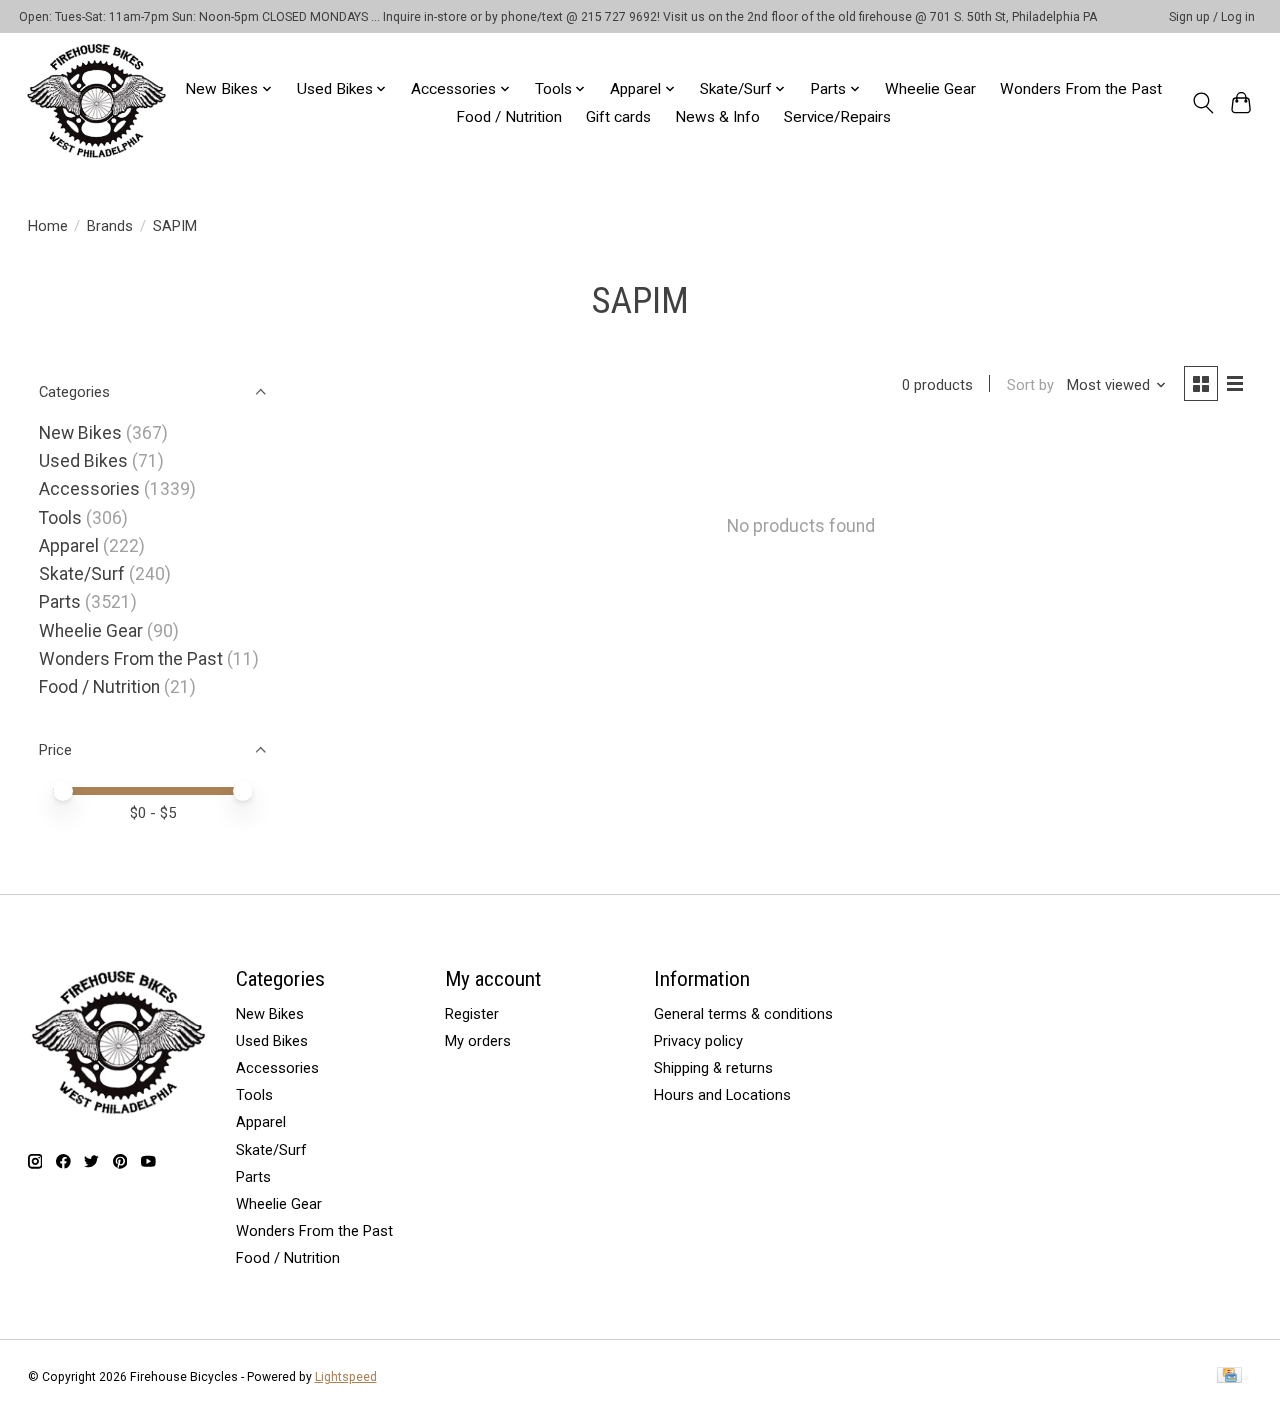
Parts (60, 602)
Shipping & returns (713, 1068)
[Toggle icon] (1202, 103)
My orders (478, 1041)
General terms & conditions (743, 1014)
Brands (110, 226)
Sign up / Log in (1212, 17)
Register (472, 1014)
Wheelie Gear (930, 89)
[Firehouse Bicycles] (96, 102)
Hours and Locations (722, 1095)
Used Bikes (83, 461)
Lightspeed (346, 1377)
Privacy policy (698, 1041)
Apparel (69, 546)
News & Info (717, 117)
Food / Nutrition (509, 117)
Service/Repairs (837, 117)
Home (48, 226)
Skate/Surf (82, 574)
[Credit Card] (1229, 1376)
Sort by (1030, 385)
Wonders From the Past (1081, 89)
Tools (60, 518)
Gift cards (618, 117)
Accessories (89, 489)
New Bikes (80, 433)
